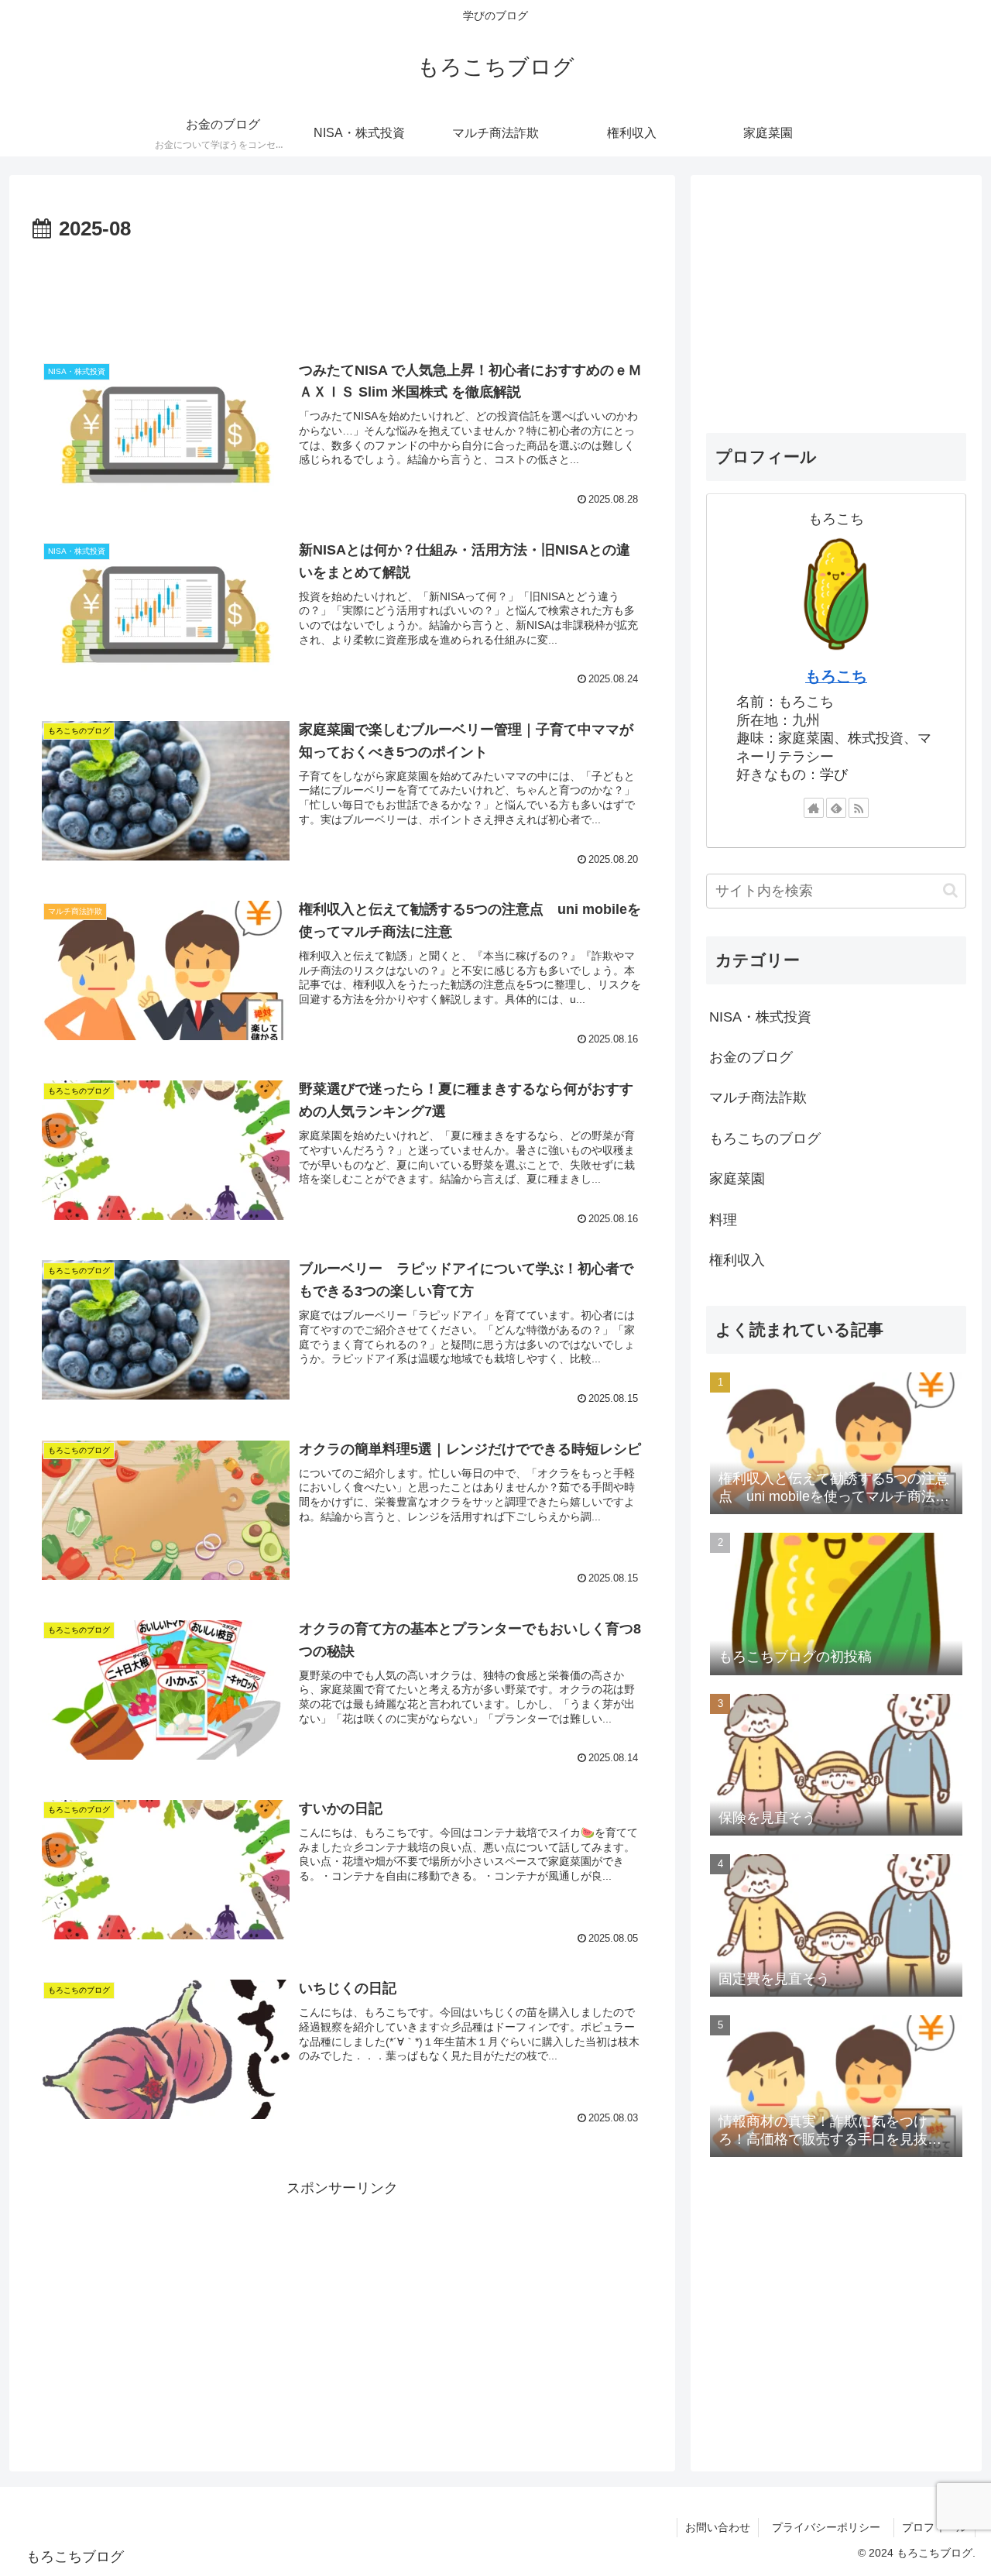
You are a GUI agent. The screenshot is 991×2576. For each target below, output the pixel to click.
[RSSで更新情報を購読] (859, 808)
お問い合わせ (718, 2527)
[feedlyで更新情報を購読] (836, 808)
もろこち (836, 676)
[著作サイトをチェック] (814, 808)
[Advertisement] (342, 290)
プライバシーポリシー (832, 2527)
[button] (950, 890)
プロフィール (934, 2527)
